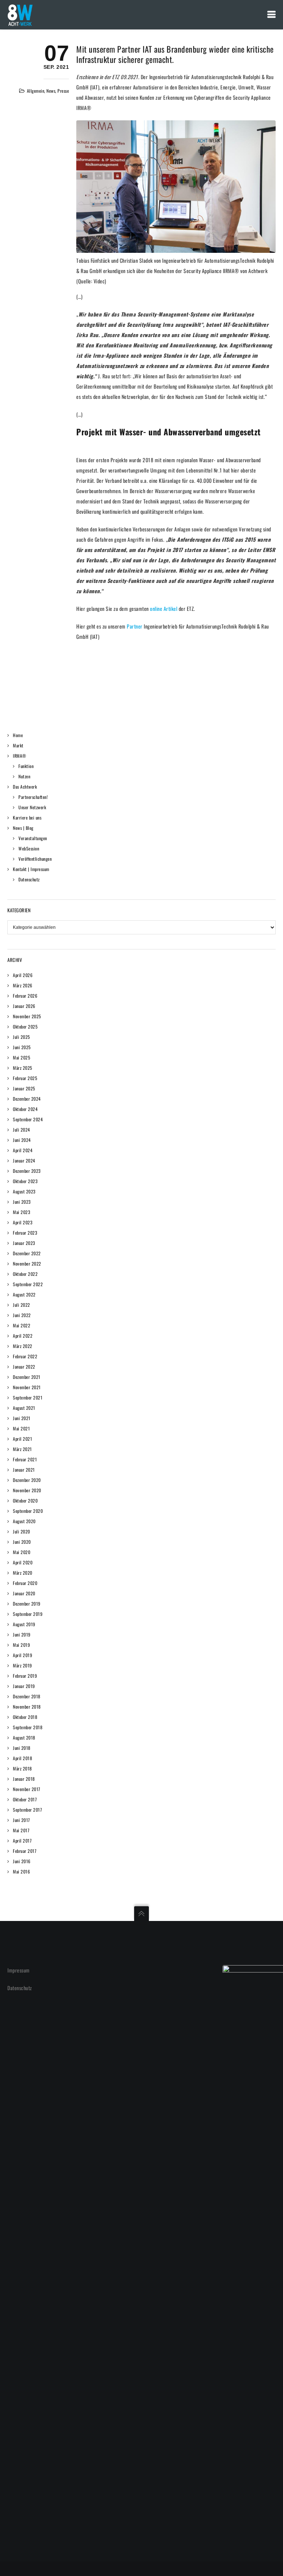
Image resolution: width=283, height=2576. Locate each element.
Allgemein (36, 91)
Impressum (19, 1970)
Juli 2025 (22, 1037)
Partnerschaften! (33, 797)
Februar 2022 (25, 1356)
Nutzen (24, 776)
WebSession (29, 848)
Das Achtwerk (25, 787)
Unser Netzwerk (32, 807)
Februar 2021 (25, 1459)
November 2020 (27, 1490)
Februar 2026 (25, 996)
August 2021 (24, 1408)
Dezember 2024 (27, 1099)
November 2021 (27, 1387)
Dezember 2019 (27, 1604)
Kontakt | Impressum (31, 869)
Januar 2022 (24, 1367)
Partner (135, 626)
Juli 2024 (22, 1130)
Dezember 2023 (27, 1171)
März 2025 (23, 1068)
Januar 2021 (24, 1470)
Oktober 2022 (25, 1274)
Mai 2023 (22, 1212)
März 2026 (23, 985)
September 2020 (28, 1511)
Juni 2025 (22, 1047)
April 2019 (22, 1655)
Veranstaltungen (33, 838)
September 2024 (28, 1119)
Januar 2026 (24, 1006)
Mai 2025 (22, 1057)
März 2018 (22, 1768)
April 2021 (22, 1439)
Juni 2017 (22, 1820)
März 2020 (23, 1573)
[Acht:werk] (20, 15)
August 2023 (24, 1191)
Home (18, 735)
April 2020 (23, 1562)
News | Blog (23, 828)
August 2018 (24, 1738)
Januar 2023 (24, 1243)
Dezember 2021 (27, 1377)
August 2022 (24, 1294)
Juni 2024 (22, 1140)
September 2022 (28, 1284)
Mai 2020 (22, 1552)
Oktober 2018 (25, 1717)
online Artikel (164, 608)
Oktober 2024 (25, 1109)
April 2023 (23, 1222)
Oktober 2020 (25, 1501)
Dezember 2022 (27, 1253)
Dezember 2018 (27, 1696)
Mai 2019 (21, 1645)
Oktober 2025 (25, 1027)
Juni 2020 (22, 1542)
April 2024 (23, 1150)
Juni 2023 (22, 1202)
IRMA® (20, 756)
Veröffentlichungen (35, 859)
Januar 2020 (24, 1593)
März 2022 (23, 1346)
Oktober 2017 (25, 1799)
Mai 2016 (21, 1871)
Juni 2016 (22, 1861)
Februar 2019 (25, 1676)
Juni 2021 (22, 1418)
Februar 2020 (25, 1583)
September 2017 (27, 1810)
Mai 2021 (21, 1428)
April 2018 (22, 1758)
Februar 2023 (25, 1233)
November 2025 (27, 1016)
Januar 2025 (24, 1088)
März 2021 (22, 1449)
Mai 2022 (22, 1325)
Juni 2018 (22, 1748)
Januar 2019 (24, 1686)
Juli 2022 (22, 1305)
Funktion (26, 766)
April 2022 (23, 1336)
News (51, 91)
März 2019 (22, 1665)
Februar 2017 (25, 1851)
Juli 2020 (22, 1531)
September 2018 (28, 1727)
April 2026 (23, 975)
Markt (18, 745)
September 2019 (28, 1614)
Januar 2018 (24, 1779)
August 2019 (24, 1624)
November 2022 (27, 1264)
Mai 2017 (21, 1830)
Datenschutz (29, 879)
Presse (63, 91)
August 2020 (24, 1521)
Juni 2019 (22, 1634)
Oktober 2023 (25, 1181)
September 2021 (28, 1397)
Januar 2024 (24, 1160)
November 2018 (27, 1707)
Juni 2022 (22, 1315)
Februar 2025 (25, 1078)
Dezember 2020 (27, 1480)
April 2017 (22, 1841)
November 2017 (27, 1789)
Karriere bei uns (27, 818)
